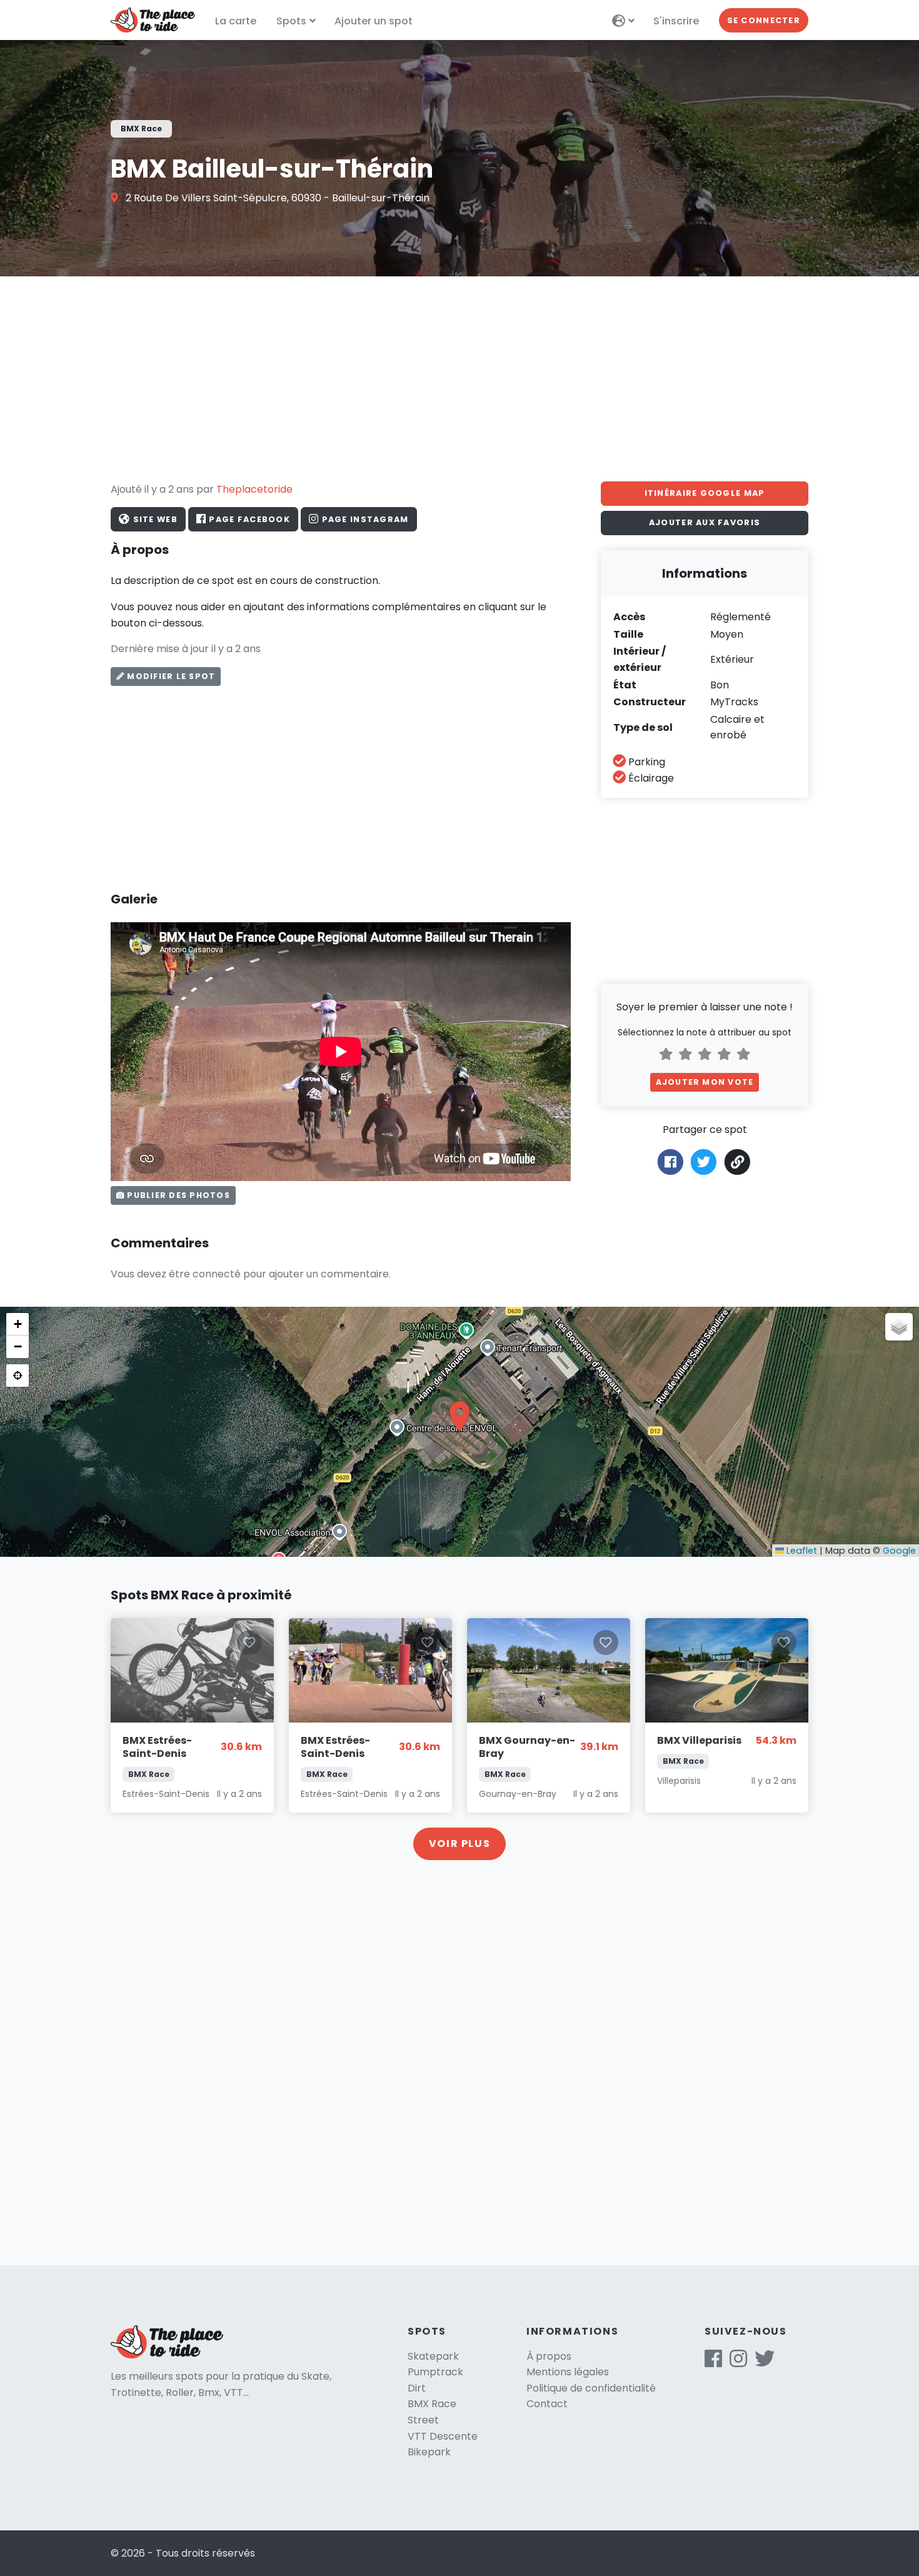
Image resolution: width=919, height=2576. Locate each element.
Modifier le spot (170, 676)
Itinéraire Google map (705, 493)
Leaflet (801, 1551)
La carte (236, 21)
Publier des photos (177, 1195)
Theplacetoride (254, 489)
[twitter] (765, 2362)
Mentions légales (568, 2372)
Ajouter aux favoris (705, 522)
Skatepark (433, 2356)
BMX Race (432, 2404)
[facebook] (713, 2362)
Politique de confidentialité (591, 2388)
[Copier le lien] (738, 1162)
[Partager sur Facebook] (670, 1161)
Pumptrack (435, 2372)
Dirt (417, 2388)
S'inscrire (676, 21)
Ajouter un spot (374, 21)
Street (423, 2420)
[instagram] (738, 2362)
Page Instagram (364, 519)
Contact (547, 2404)
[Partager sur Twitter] (704, 1161)
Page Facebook (248, 519)
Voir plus (459, 1844)
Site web (154, 519)
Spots (291, 21)
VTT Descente (443, 2436)
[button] (459, 1416)
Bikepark (429, 2452)
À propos (549, 2356)
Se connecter (764, 20)
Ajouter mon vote (705, 1082)
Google (899, 1551)
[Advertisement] (459, 379)
